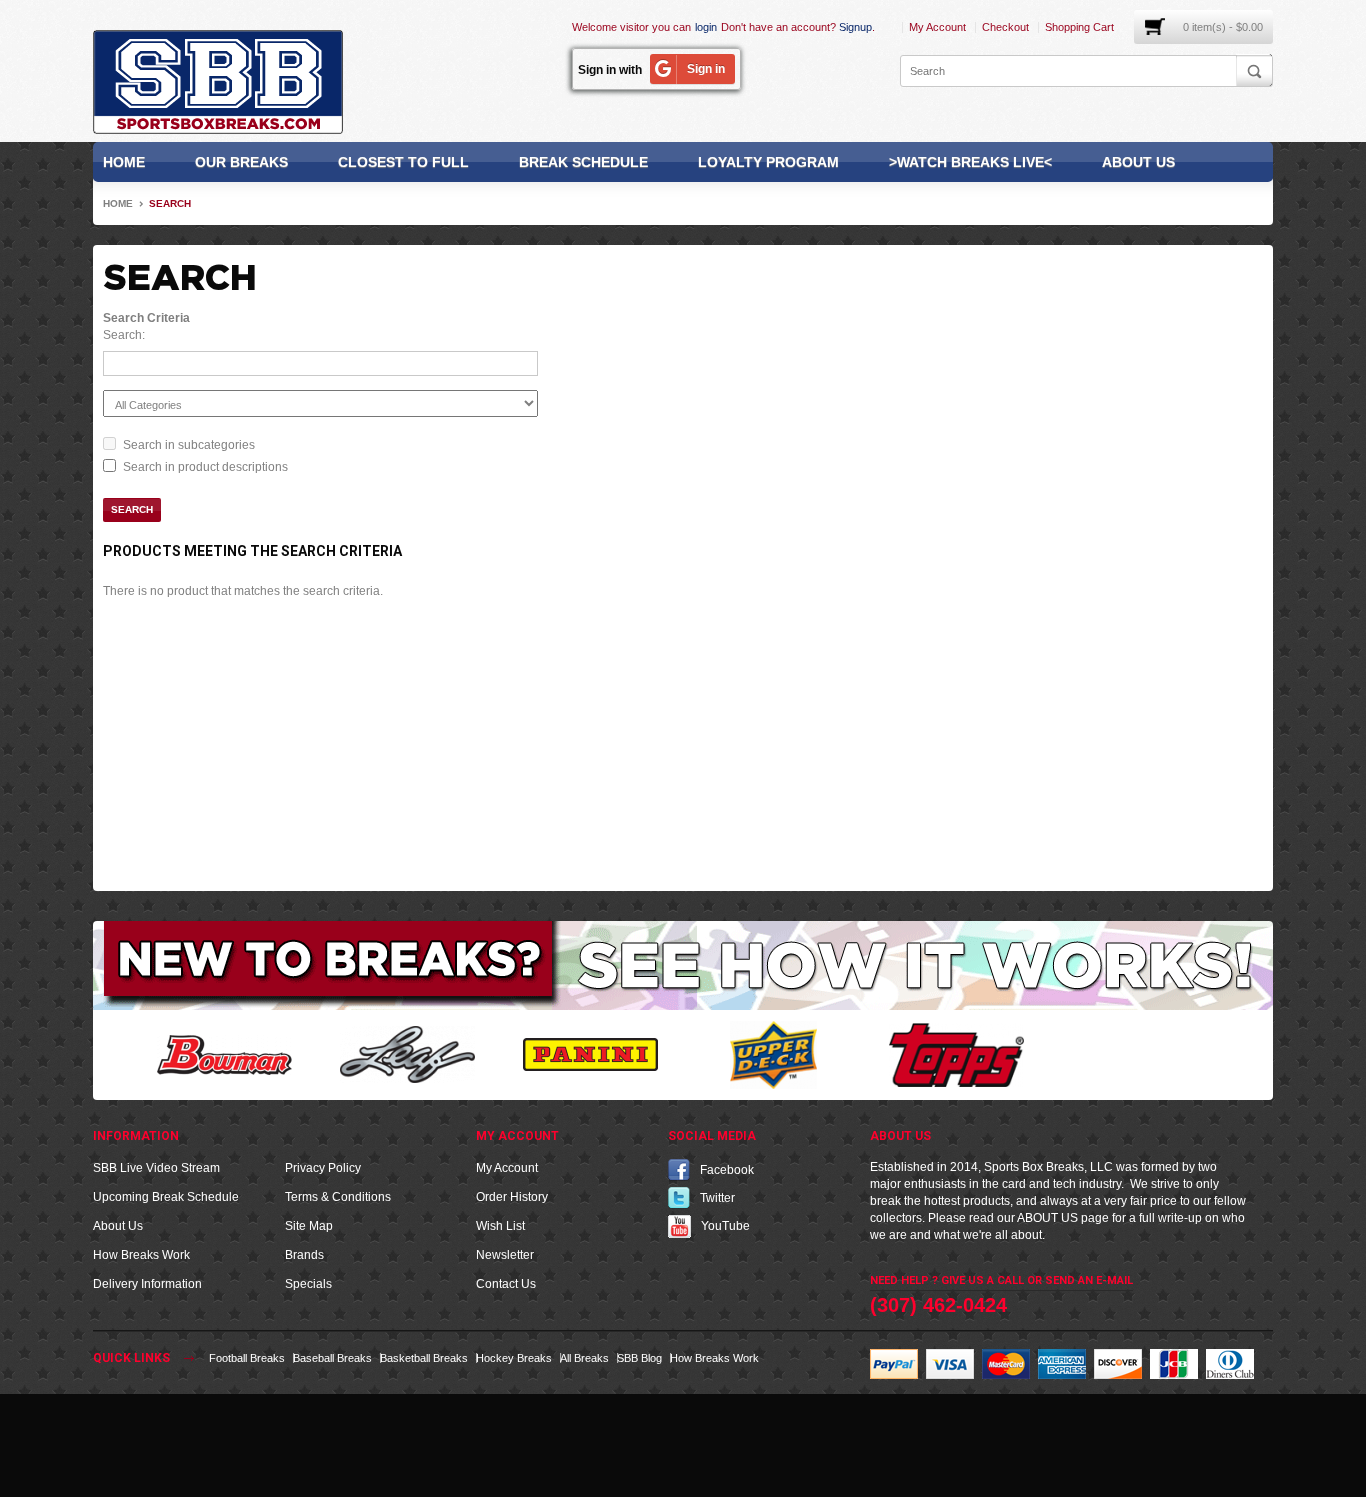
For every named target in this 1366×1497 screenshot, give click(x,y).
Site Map (309, 1226)
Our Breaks (241, 162)
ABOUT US (1047, 1218)
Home (124, 162)
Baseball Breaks (332, 1358)
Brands (304, 1255)
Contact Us (506, 1284)
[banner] (683, 965)
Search (170, 203)
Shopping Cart (1079, 27)
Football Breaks (247, 1358)
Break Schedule (583, 162)
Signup (855, 27)
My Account (937, 27)
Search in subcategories (189, 445)
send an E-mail (1089, 1280)
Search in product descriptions (205, 467)
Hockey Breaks (514, 1358)
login (706, 27)
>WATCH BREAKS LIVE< (970, 162)
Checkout (1005, 27)
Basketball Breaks (424, 1358)
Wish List (500, 1226)
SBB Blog (639, 1358)
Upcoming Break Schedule (166, 1197)
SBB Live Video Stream (156, 1168)
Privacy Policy (323, 1168)
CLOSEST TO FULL (403, 162)
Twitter (717, 1198)
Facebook (727, 1170)
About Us (1138, 162)
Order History (512, 1197)
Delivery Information (147, 1284)
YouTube (725, 1226)
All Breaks (584, 1358)
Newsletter (505, 1255)
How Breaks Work (141, 1255)
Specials (308, 1284)
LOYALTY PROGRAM (768, 162)
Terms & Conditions (338, 1197)
